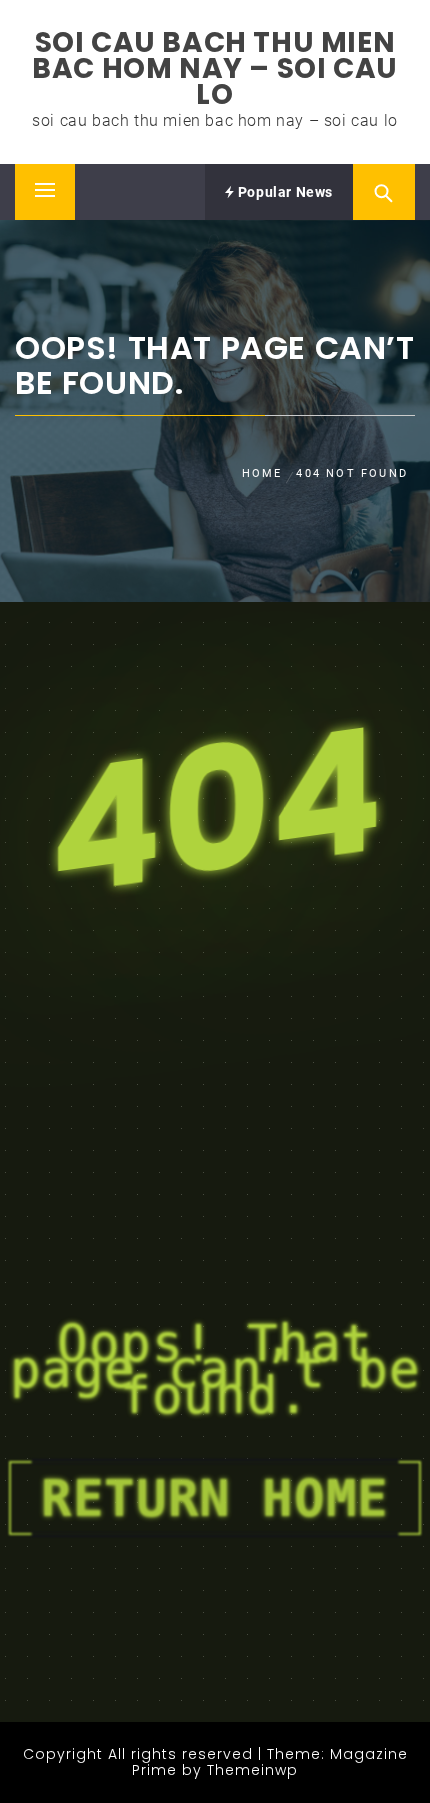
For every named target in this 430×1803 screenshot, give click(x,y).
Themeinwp (252, 1770)
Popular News (283, 192)
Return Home (215, 1498)
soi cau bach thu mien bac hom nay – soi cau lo (215, 68)
